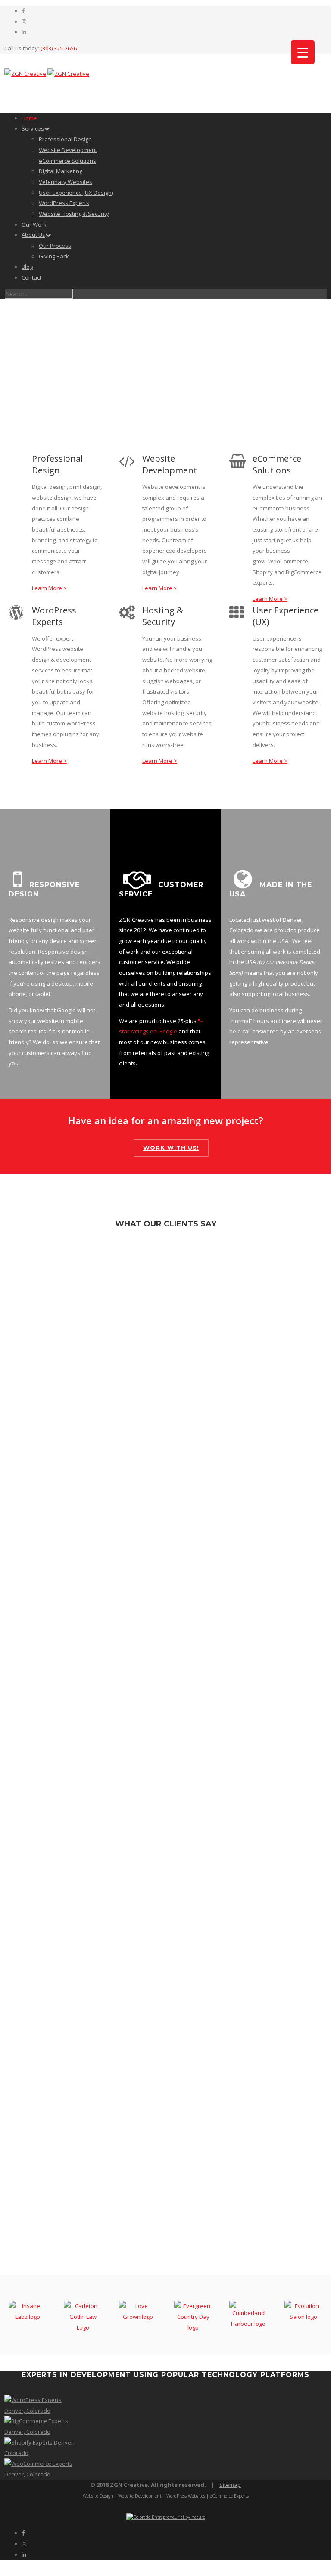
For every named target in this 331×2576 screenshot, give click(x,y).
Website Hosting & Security (74, 214)
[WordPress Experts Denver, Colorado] (41, 2411)
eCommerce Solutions (67, 161)
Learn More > (49, 588)
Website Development (68, 150)
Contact (31, 277)
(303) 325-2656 (59, 48)
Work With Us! (171, 1148)
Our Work (34, 224)
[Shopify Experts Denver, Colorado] (41, 2453)
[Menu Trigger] (303, 52)
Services (33, 128)
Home (29, 118)
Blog (27, 267)
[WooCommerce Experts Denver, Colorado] (41, 2474)
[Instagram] (24, 22)
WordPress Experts (64, 203)
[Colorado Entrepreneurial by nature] (166, 2517)
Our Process (55, 246)
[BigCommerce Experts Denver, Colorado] (41, 2432)
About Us (33, 235)
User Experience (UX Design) (76, 193)
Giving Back (54, 256)
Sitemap (230, 2485)
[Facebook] (23, 11)
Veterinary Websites (66, 182)
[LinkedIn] (24, 32)
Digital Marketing (61, 171)
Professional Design (65, 139)
